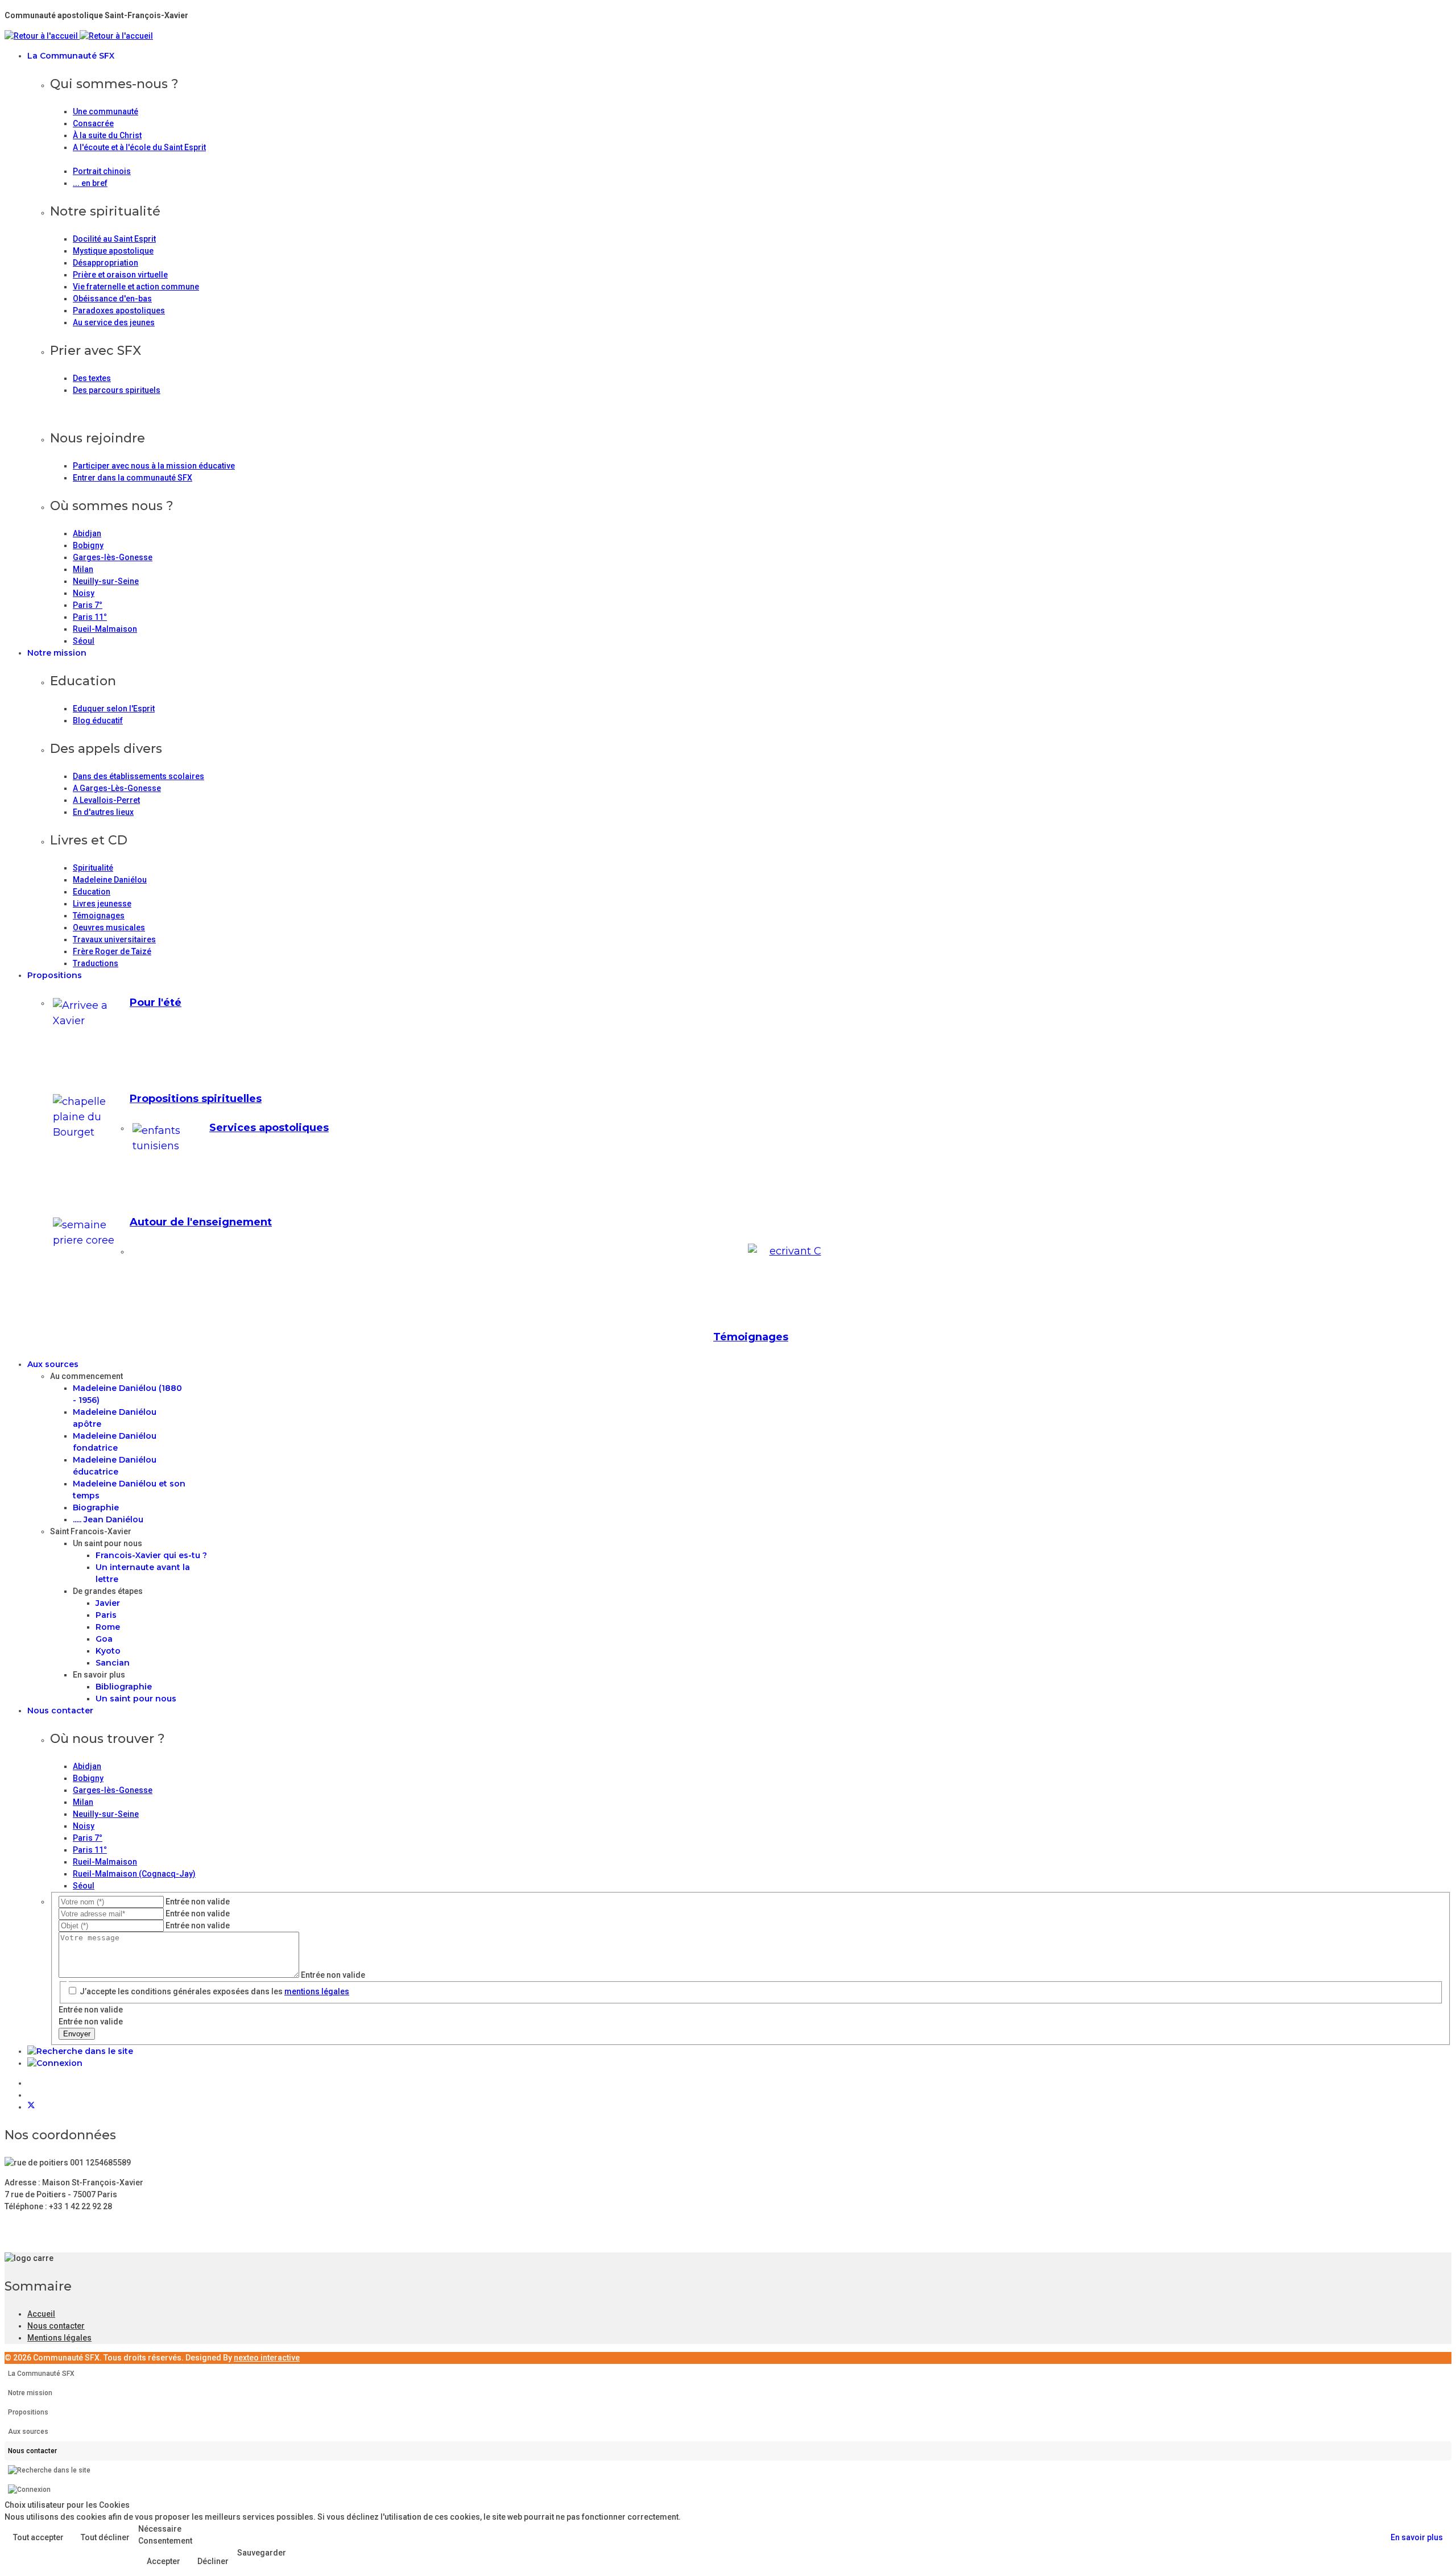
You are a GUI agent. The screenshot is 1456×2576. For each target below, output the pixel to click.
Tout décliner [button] (105, 2537)
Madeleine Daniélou (110, 880)
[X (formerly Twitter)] (31, 2107)
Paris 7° (88, 605)
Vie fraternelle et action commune (136, 287)
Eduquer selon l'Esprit (114, 709)
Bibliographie (124, 1687)
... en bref (90, 183)
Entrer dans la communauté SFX (133, 478)
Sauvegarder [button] (262, 2553)
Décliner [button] (213, 2561)
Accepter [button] (164, 2561)
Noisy (84, 593)
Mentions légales (59, 2338)
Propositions (55, 975)
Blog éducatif (98, 720)
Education (92, 892)
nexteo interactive (267, 2358)
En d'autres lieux (103, 812)
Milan (83, 569)
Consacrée (93, 123)
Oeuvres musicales (109, 927)
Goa (104, 1639)
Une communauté (106, 111)
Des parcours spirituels (117, 390)
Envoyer (77, 2034)
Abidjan (87, 533)
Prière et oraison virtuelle (120, 275)
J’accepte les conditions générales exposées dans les (214, 1991)
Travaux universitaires (114, 939)
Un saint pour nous (136, 1699)
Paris (106, 1615)
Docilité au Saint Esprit (114, 239)
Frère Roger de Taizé (112, 951)
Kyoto (108, 1651)
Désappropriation (106, 263)
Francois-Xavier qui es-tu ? (151, 1555)
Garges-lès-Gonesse (113, 557)
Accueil (41, 2314)
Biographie (96, 1508)
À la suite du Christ (107, 135)
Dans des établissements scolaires (138, 776)
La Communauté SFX (71, 56)
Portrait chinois (102, 171)
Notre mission (57, 653)
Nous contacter (60, 1711)
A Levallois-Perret (106, 800)
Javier (108, 1603)
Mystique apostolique (113, 251)
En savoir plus (1417, 2537)
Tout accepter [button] (38, 2537)
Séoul (84, 641)
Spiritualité (93, 868)
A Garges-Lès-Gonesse (117, 788)
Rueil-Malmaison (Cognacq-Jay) (134, 1874)
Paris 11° (90, 617)
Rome (108, 1627)
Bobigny (88, 545)
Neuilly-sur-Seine (106, 581)
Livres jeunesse (102, 904)
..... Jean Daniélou (108, 1519)
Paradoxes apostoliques (119, 310)
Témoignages (99, 916)
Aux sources (53, 1364)
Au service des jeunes (114, 322)
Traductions (96, 963)
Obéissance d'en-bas (112, 299)
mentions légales (317, 1991)
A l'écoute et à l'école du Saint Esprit (139, 147)
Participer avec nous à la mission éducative (154, 466)
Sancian (113, 1663)
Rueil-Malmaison (105, 629)
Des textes (92, 378)
